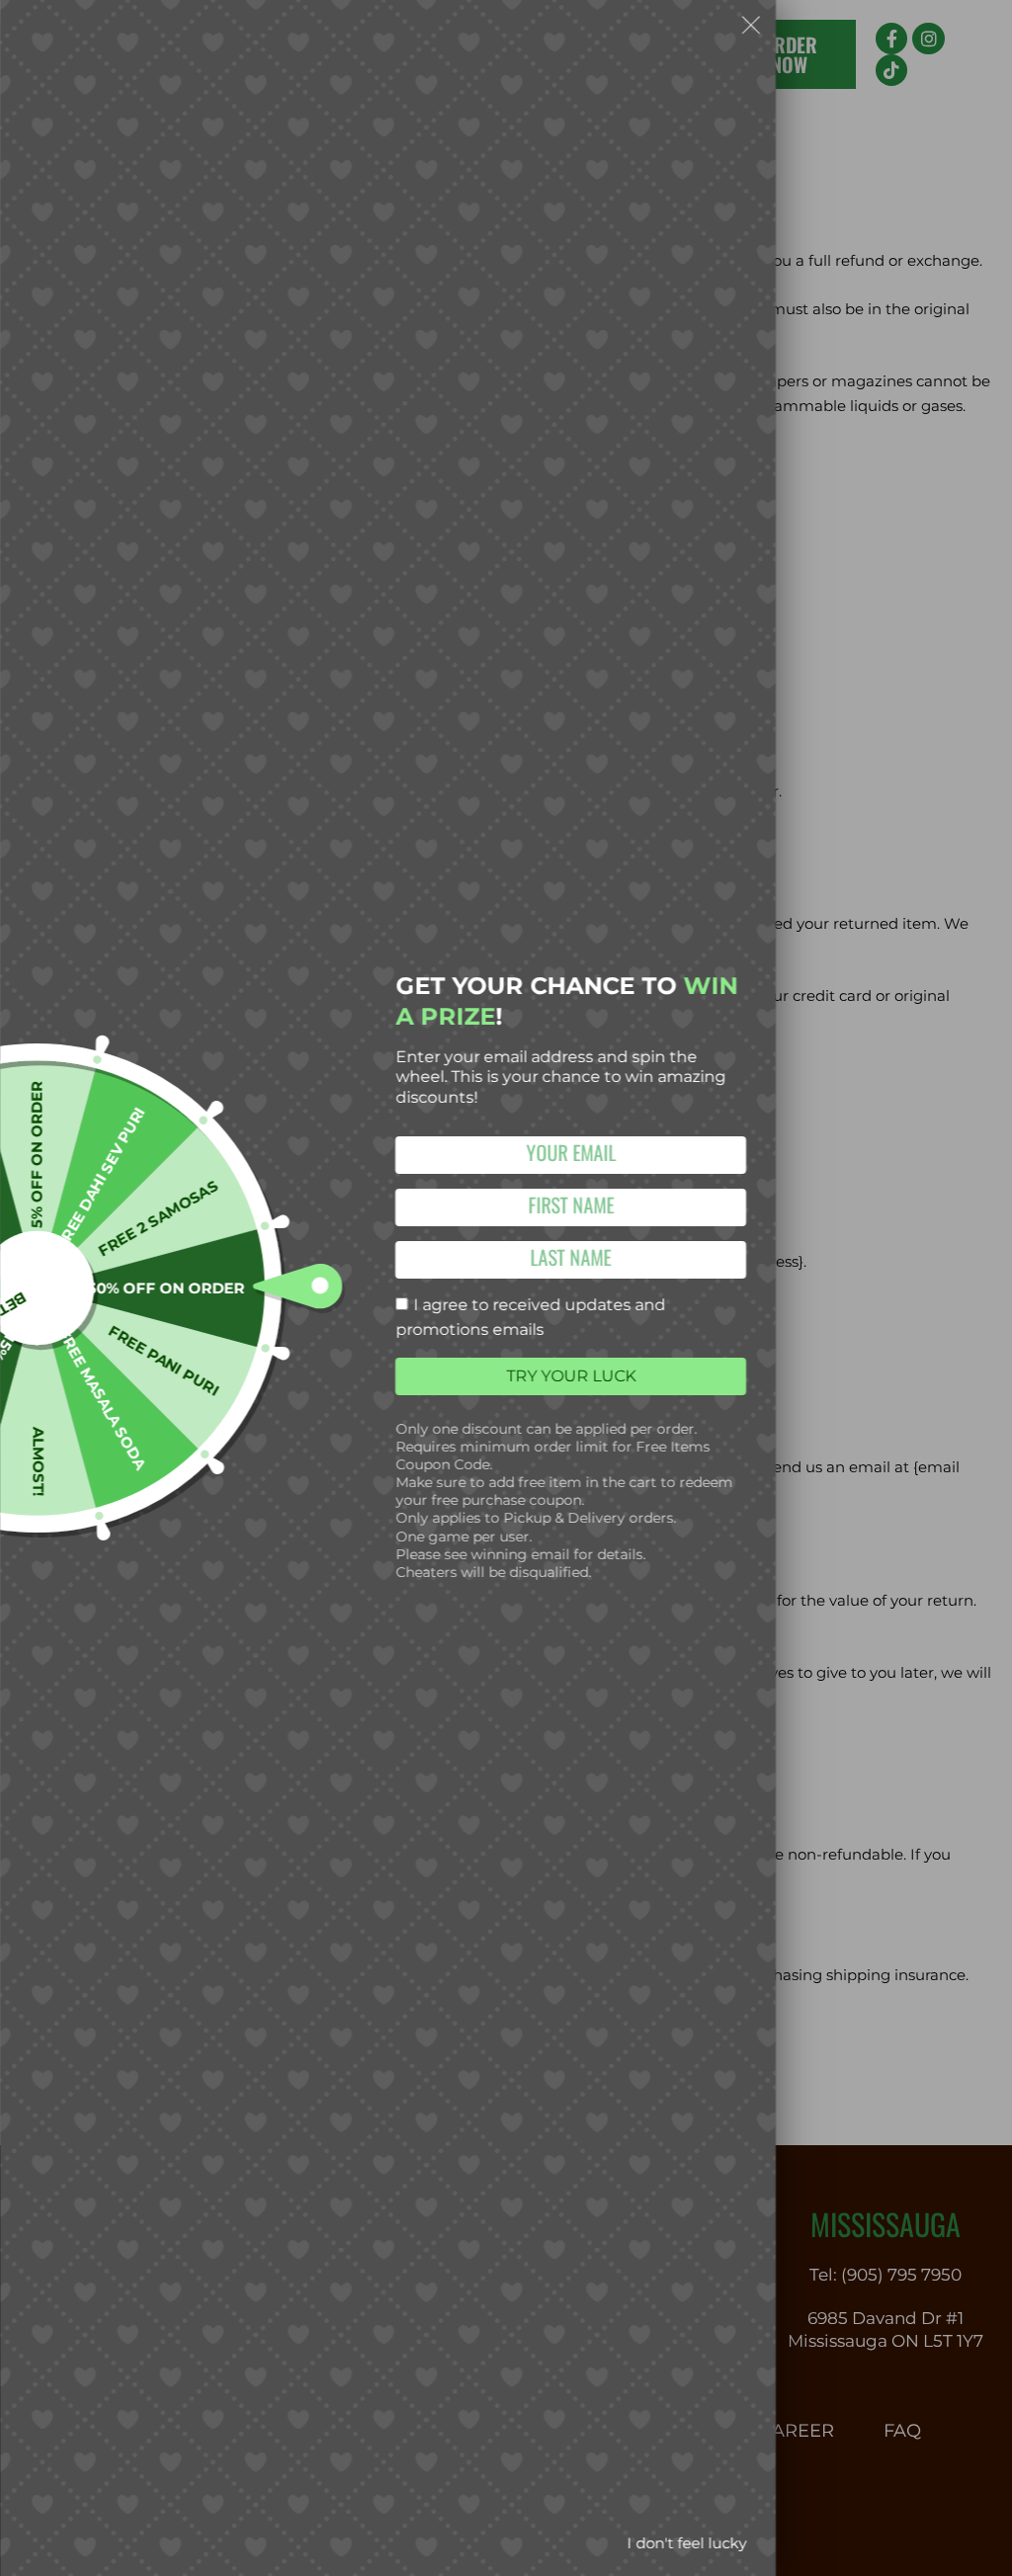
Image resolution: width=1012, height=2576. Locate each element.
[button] (751, 29)
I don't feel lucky (686, 2543)
